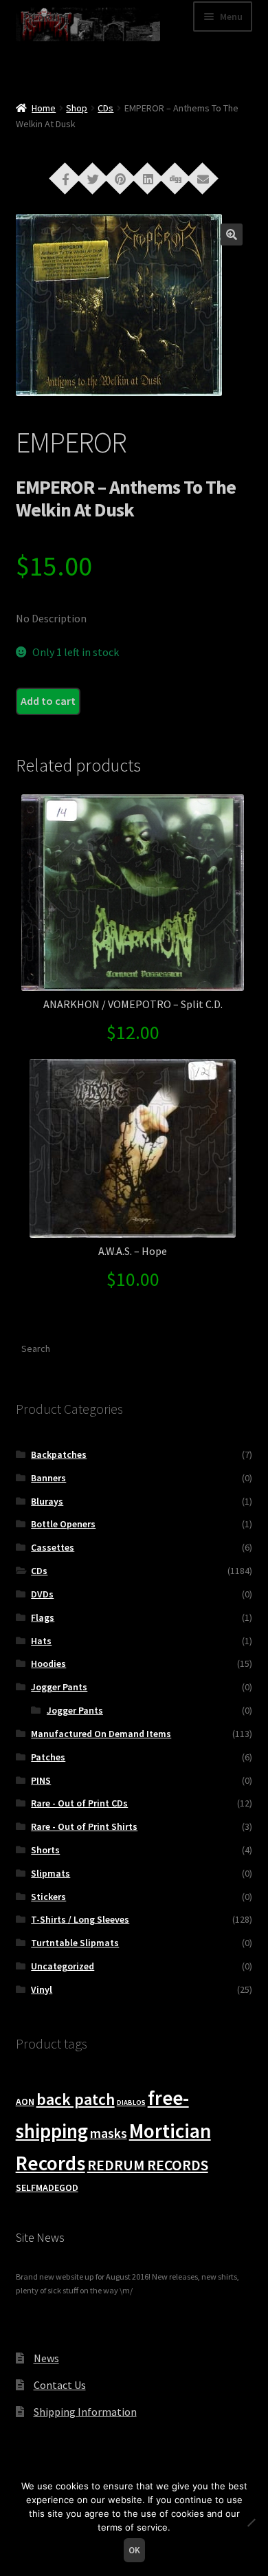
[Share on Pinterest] (120, 177)
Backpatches (59, 1454)
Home (44, 108)
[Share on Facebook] (65, 177)
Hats (41, 1641)
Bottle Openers (63, 1524)
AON (25, 2102)
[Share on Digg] (175, 177)
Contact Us (60, 2385)
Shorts (45, 1850)
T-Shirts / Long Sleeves (80, 1919)
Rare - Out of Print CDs (79, 1803)
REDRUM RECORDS (148, 2165)
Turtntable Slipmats (75, 1943)
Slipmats (51, 1873)
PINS (41, 1780)
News (46, 2358)
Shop (77, 108)
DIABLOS (131, 2103)
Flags (43, 1617)
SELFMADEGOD (47, 2187)
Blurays (47, 1501)
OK (134, 2550)
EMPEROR (71, 442)
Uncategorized (63, 1966)
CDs (105, 108)
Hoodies (48, 1663)
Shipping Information (85, 2412)
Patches (48, 1757)
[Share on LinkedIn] (148, 177)
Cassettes (53, 1547)
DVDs (42, 1594)
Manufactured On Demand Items (101, 1734)
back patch (76, 2099)
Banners (48, 1478)
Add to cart (48, 701)
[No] (251, 2522)
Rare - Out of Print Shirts (84, 1826)
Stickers (48, 1897)
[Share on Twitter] (93, 177)
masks (109, 2133)
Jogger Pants (59, 1687)
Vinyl (42, 1989)
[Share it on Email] (203, 177)
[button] (232, 234)
